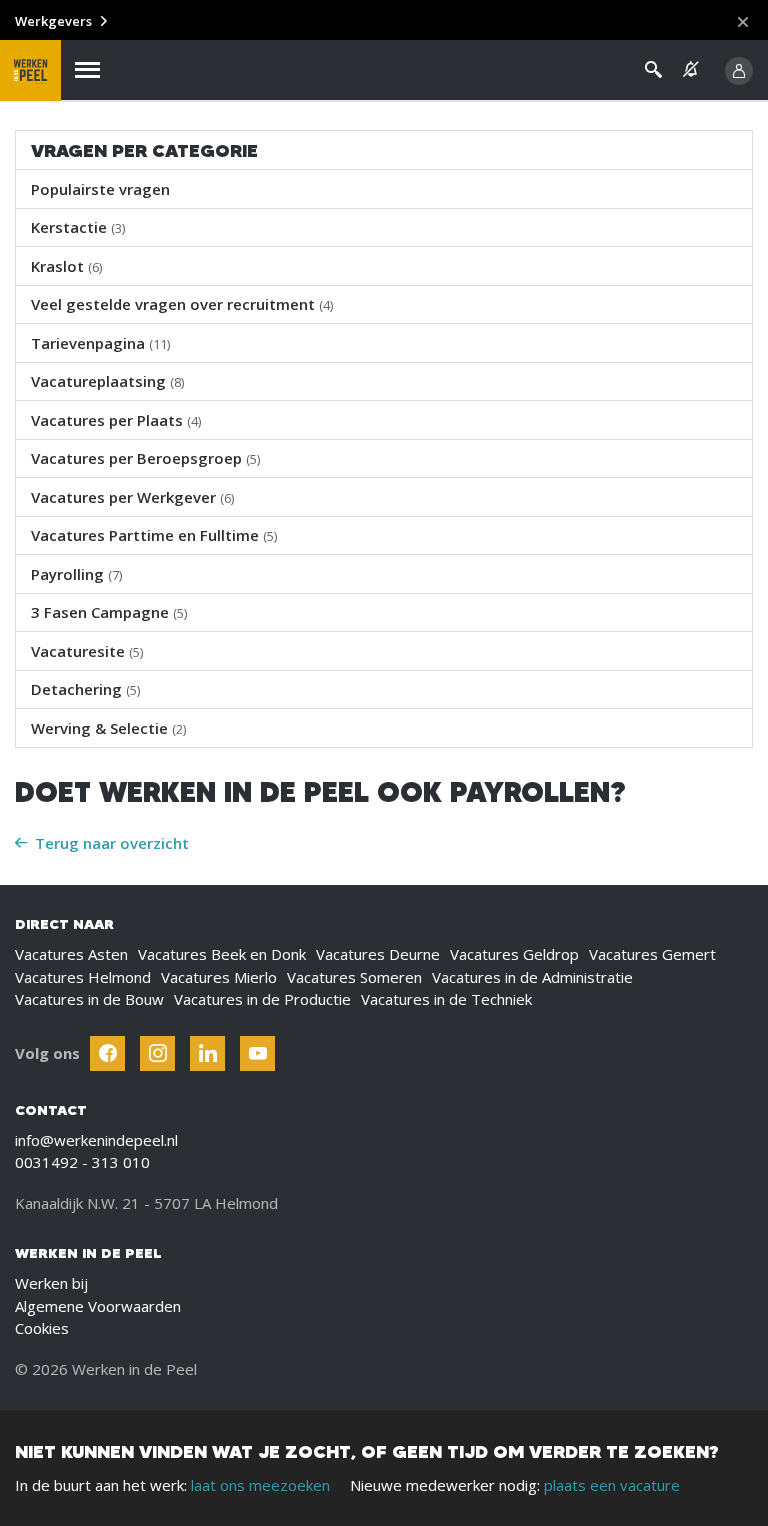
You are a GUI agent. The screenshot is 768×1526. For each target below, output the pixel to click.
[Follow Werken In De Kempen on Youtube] (257, 1053)
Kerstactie (78, 227)
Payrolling (76, 574)
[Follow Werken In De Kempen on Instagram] (157, 1053)
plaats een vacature (612, 1485)
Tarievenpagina (100, 343)
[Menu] (87, 70)
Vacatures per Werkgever (132, 497)
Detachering (85, 689)
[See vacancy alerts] (691, 69)
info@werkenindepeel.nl (96, 1140)
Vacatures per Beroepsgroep (145, 458)
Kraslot (66, 266)
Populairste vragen (100, 189)
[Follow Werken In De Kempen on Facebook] (107, 1053)
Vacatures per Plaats (116, 420)
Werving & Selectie (108, 728)
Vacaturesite (87, 651)
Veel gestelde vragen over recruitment (182, 304)
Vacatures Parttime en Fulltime (154, 535)
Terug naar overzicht (112, 843)
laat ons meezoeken (260, 1485)
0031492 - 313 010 (82, 1162)
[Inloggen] (739, 71)
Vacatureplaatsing (107, 381)
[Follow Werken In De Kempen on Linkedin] (207, 1053)
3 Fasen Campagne (109, 612)
